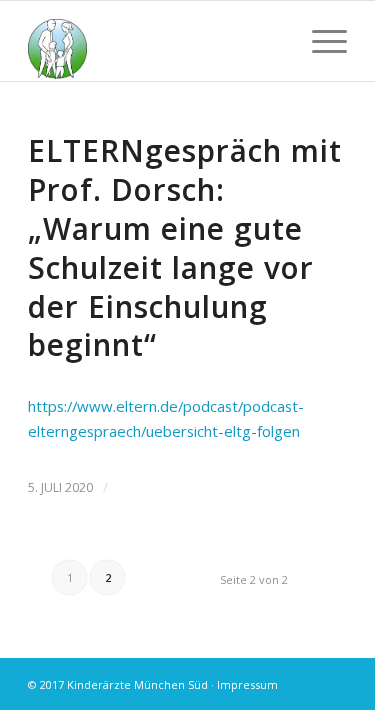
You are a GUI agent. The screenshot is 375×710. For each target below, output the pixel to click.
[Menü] (319, 41)
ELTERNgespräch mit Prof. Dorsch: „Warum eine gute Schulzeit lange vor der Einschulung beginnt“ (185, 247)
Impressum (247, 684)
